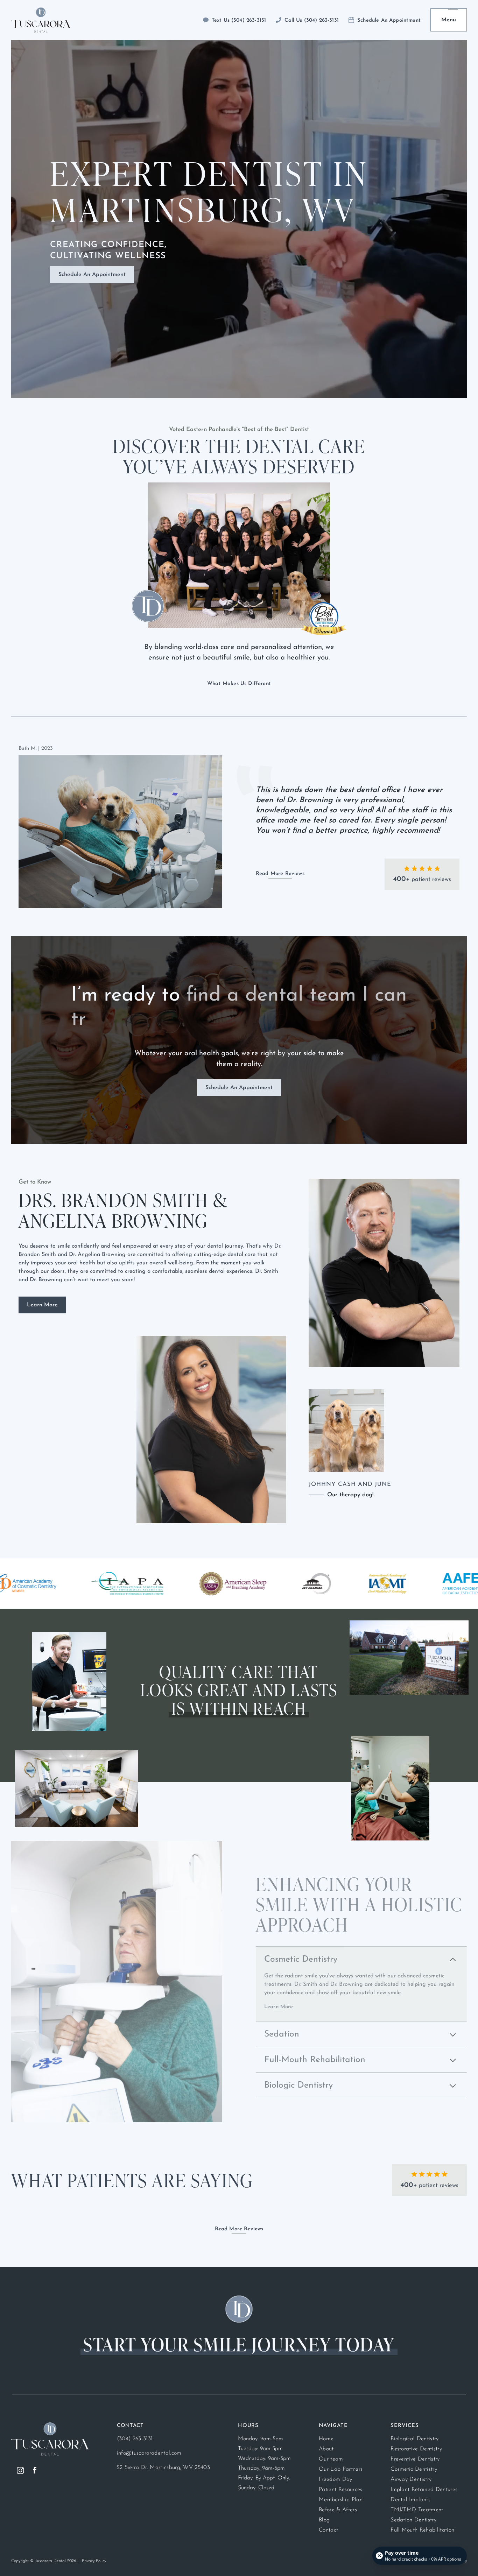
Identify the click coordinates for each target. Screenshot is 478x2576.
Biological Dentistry (414, 2439)
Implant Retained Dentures (424, 2490)
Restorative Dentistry (416, 2449)
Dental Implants (410, 2500)
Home (326, 2439)
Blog (324, 2520)
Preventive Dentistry (415, 2459)
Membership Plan (341, 2500)
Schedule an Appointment (92, 275)
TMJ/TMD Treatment (417, 2510)
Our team (331, 2459)
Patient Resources (340, 2490)
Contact (328, 2530)
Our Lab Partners (341, 2469)
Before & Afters (338, 2510)
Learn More (42, 1305)
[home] (41, 20)
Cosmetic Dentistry (414, 2469)
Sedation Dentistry (413, 2520)
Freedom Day (336, 2479)
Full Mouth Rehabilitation (422, 2530)
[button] (449, 20)
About (326, 2449)
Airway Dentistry (411, 2479)
